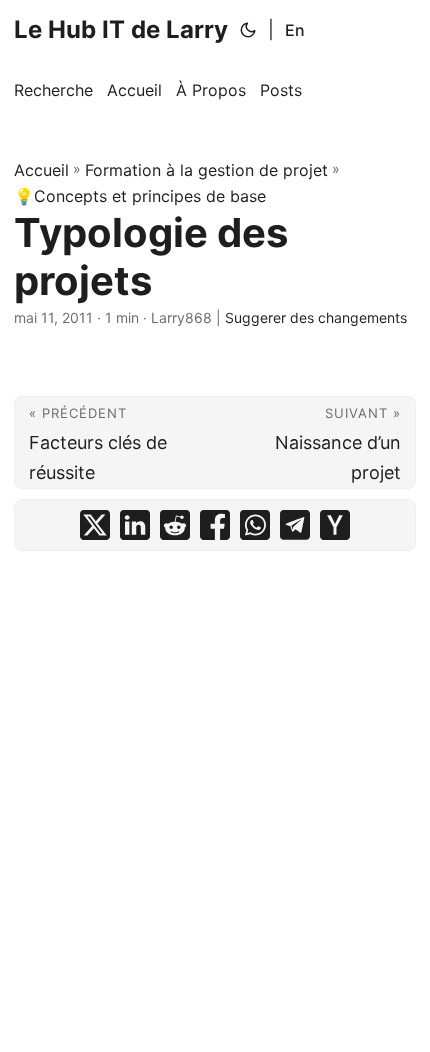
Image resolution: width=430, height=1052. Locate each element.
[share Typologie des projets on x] (95, 525)
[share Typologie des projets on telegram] (295, 525)
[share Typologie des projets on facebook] (215, 525)
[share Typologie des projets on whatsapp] (255, 525)
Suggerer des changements (316, 317)
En (295, 30)
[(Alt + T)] (248, 30)
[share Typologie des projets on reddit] (175, 525)
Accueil (41, 170)
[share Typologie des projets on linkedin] (135, 525)
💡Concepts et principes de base (140, 196)
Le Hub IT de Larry (121, 29)
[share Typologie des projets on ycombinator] (335, 525)
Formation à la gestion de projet (206, 170)
